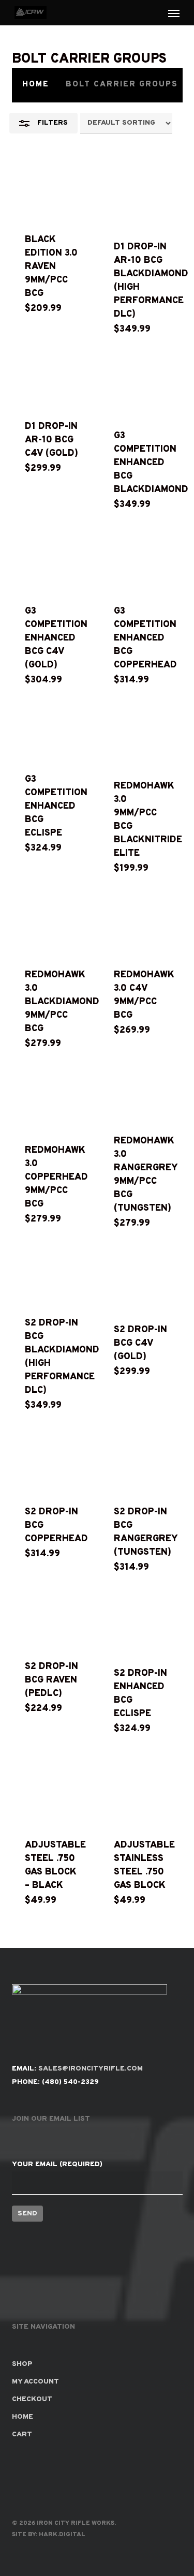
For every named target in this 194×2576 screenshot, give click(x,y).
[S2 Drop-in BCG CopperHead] (53, 1463)
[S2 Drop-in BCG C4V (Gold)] (141, 1280)
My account (35, 2382)
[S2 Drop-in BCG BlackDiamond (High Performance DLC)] (53, 1277)
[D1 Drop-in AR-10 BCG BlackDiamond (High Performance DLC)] (141, 198)
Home (36, 85)
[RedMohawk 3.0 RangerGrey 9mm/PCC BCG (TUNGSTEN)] (141, 1096)
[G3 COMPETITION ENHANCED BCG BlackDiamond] (141, 386)
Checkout (32, 2399)
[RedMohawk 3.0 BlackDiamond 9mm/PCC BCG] (53, 926)
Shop (22, 2364)
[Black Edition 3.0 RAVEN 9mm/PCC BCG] (53, 194)
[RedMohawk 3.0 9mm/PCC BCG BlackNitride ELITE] (141, 737)
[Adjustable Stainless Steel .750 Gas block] (141, 1791)
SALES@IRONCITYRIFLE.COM (91, 2069)
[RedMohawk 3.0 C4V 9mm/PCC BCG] (141, 926)
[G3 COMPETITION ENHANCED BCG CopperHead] (141, 562)
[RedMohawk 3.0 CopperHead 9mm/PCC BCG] (53, 1101)
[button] (174, 13)
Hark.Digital (62, 2535)
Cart (22, 2434)
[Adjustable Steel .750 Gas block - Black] (53, 1791)
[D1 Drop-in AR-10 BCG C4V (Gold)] (53, 382)
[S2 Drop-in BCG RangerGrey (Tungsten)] (141, 1463)
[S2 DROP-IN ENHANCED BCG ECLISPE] (141, 1625)
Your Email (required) (57, 2164)
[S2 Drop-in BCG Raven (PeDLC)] (53, 1621)
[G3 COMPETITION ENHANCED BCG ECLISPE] (53, 734)
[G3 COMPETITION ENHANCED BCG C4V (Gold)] (53, 562)
